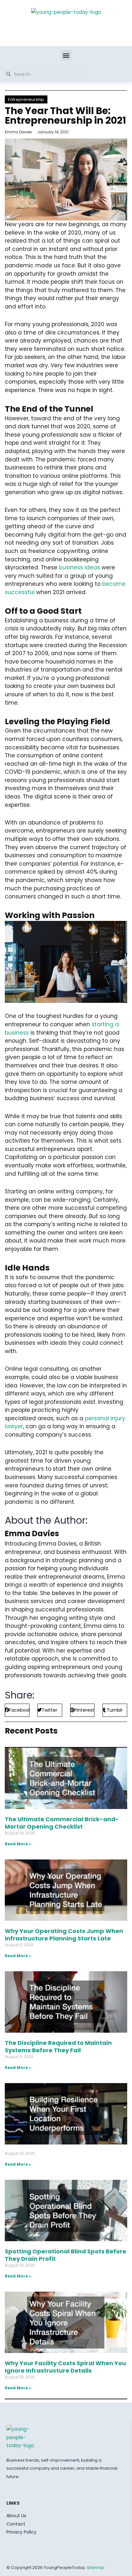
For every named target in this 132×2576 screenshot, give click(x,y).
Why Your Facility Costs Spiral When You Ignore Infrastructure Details (65, 2367)
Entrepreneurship (26, 99)
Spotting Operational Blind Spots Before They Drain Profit (66, 2255)
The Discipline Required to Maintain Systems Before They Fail (58, 2046)
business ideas (79, 567)
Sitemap (96, 2567)
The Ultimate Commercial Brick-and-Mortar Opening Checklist (62, 1823)
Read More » (18, 1844)
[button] (66, 55)
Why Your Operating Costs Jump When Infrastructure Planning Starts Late (64, 1935)
